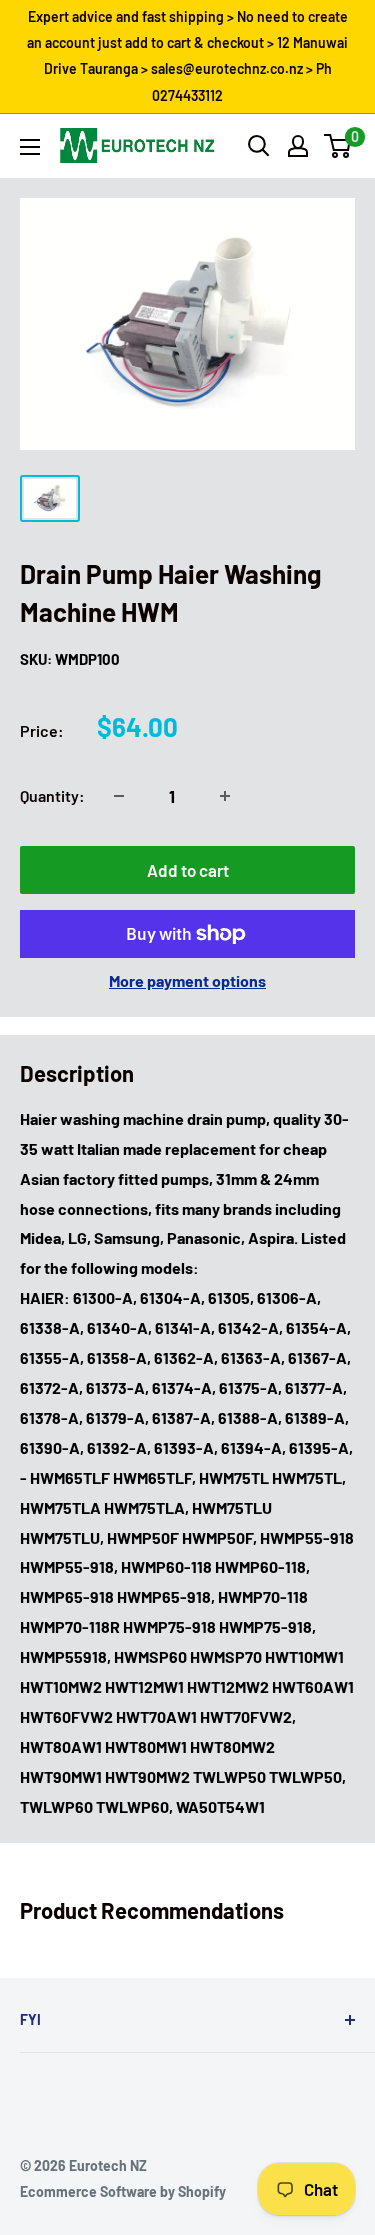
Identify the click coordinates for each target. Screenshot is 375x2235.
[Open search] (259, 146)
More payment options (187, 980)
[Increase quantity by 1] (225, 796)
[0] (338, 146)
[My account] (298, 146)
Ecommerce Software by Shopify (123, 2191)
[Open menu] (30, 147)
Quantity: (52, 795)
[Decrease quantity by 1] (119, 796)
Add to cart (188, 870)
